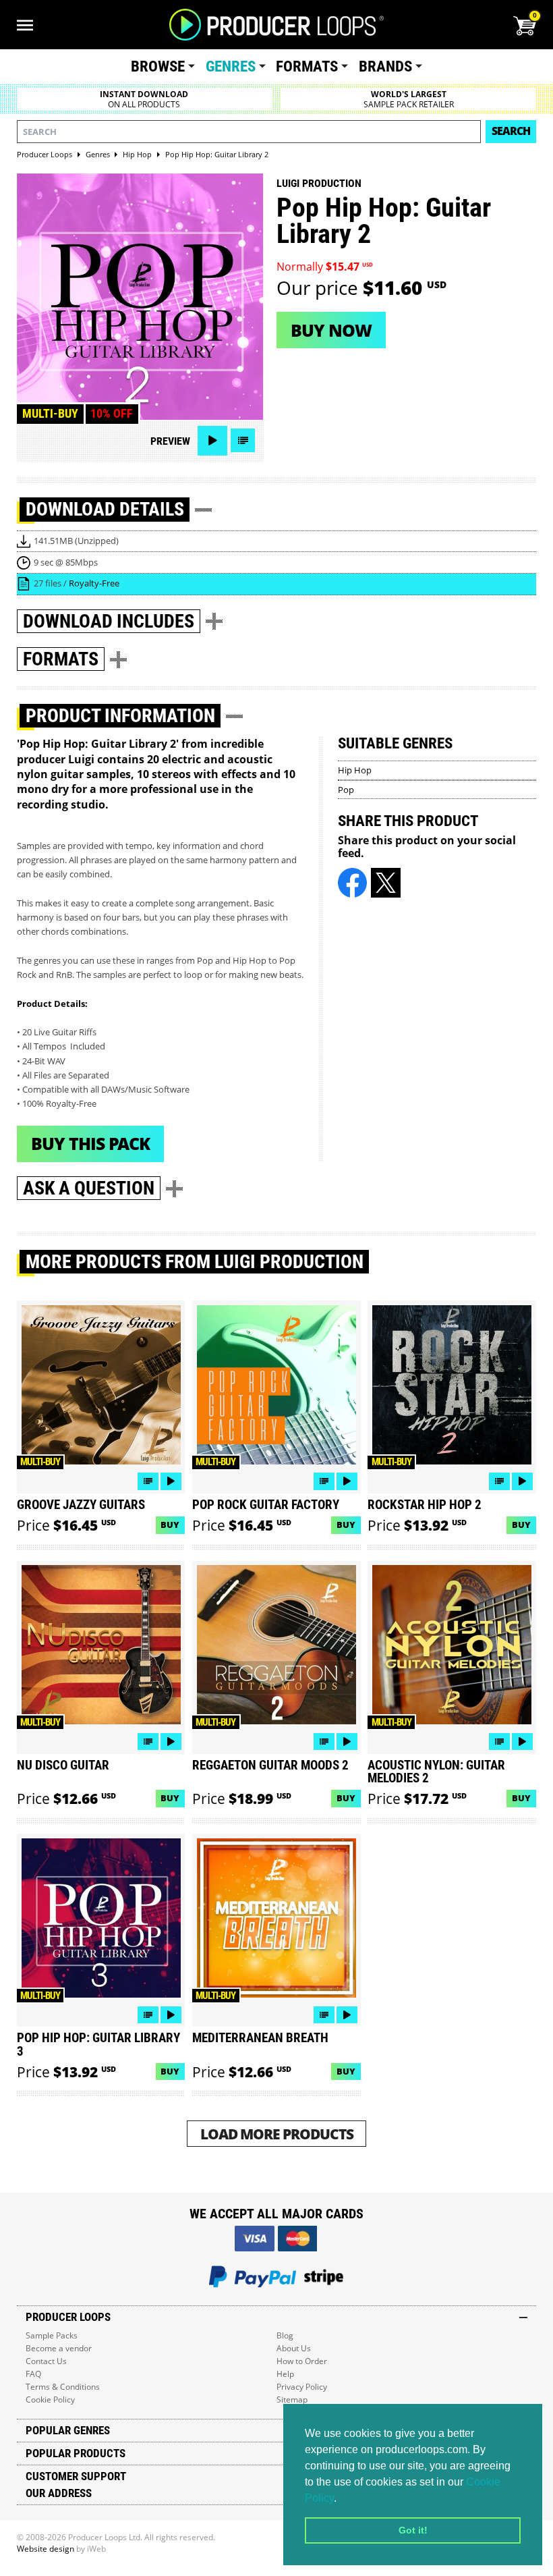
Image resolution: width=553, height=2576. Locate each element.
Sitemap (292, 2400)
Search (511, 131)
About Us (294, 2348)
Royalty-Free (94, 583)
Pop (346, 790)
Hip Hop (355, 770)
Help (285, 2374)
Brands (385, 66)
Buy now (331, 330)
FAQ (33, 2374)
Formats (307, 66)
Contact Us (46, 2361)
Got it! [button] (413, 2530)
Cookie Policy (50, 2400)
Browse (158, 66)
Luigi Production (319, 183)
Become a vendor (59, 2348)
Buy (170, 1525)
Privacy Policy (302, 2387)
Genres (231, 66)
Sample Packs (52, 2335)
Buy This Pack (90, 1143)
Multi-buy (50, 414)
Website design (46, 2549)
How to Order (302, 2361)
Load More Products (277, 2134)
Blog (285, 2335)
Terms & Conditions (63, 2387)
